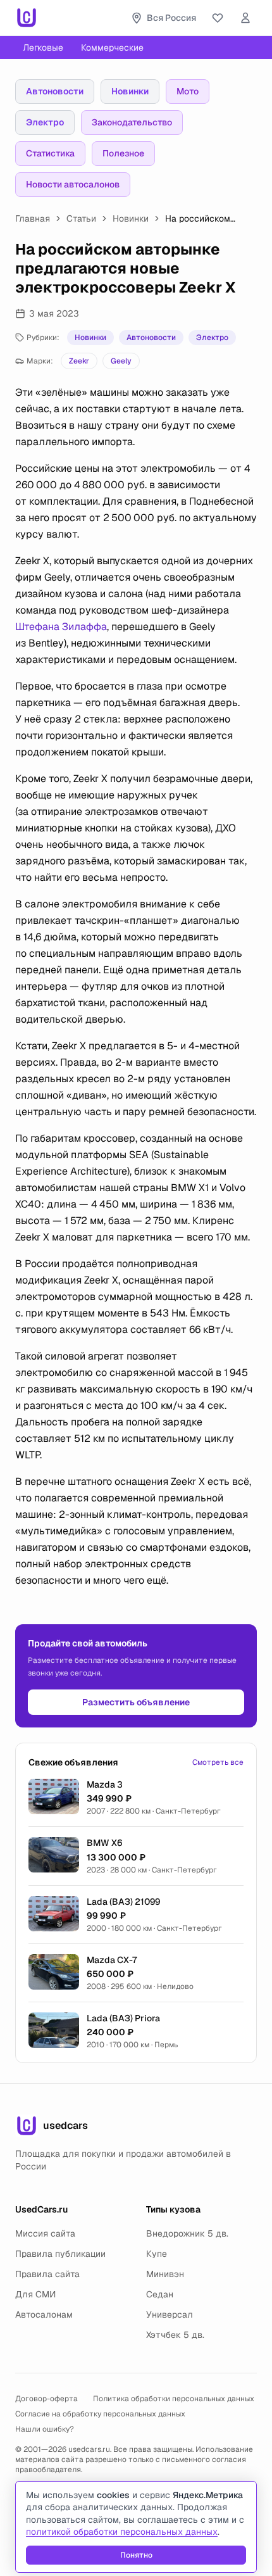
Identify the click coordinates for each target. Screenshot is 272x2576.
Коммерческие (112, 47)
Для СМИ (35, 2294)
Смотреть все (218, 1762)
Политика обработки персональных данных (174, 2399)
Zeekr (79, 361)
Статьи (81, 218)
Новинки (130, 91)
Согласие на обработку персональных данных (100, 2414)
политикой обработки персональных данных (122, 2532)
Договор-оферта (46, 2399)
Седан (160, 2294)
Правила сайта (47, 2274)
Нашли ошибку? (45, 2429)
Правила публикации (60, 2254)
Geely (121, 361)
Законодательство (132, 122)
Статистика (50, 153)
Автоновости (55, 91)
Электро (45, 122)
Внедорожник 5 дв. (187, 2233)
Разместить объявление (136, 1702)
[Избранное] (218, 18)
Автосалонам (44, 2314)
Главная (33, 218)
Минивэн (165, 2274)
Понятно (136, 2555)
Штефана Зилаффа (61, 627)
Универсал (170, 2314)
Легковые (43, 47)
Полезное (123, 153)
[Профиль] (245, 18)
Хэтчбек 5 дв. (175, 2335)
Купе (157, 2254)
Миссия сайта (45, 2233)
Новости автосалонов (73, 184)
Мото (188, 91)
